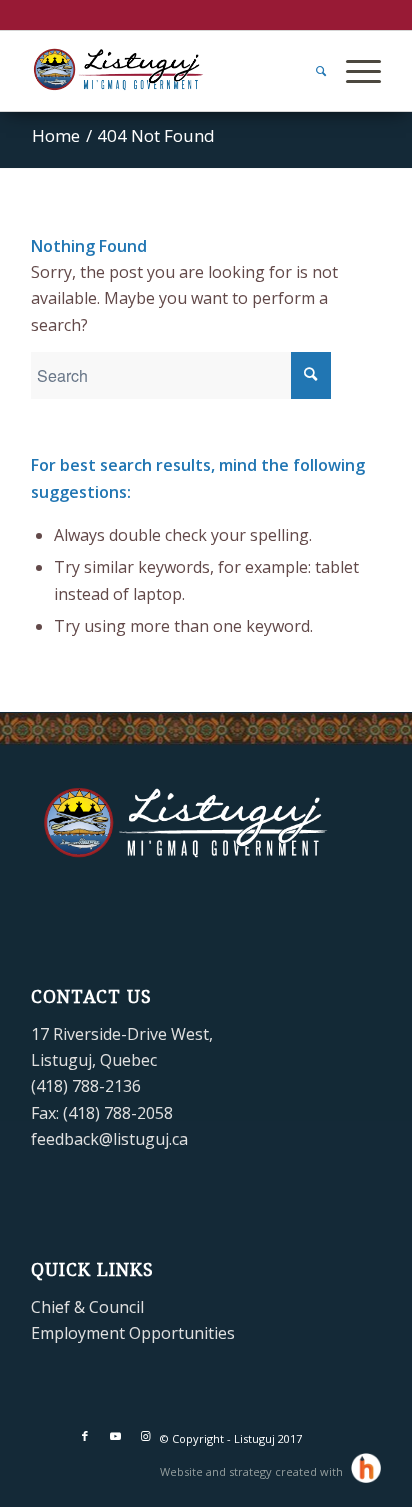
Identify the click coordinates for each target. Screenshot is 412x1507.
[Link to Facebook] (85, 1436)
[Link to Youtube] (115, 1436)
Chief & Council (87, 1307)
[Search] (311, 71)
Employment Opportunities (133, 1333)
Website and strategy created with (253, 1471)
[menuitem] (311, 71)
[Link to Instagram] (145, 1436)
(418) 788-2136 (86, 1086)
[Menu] (353, 71)
